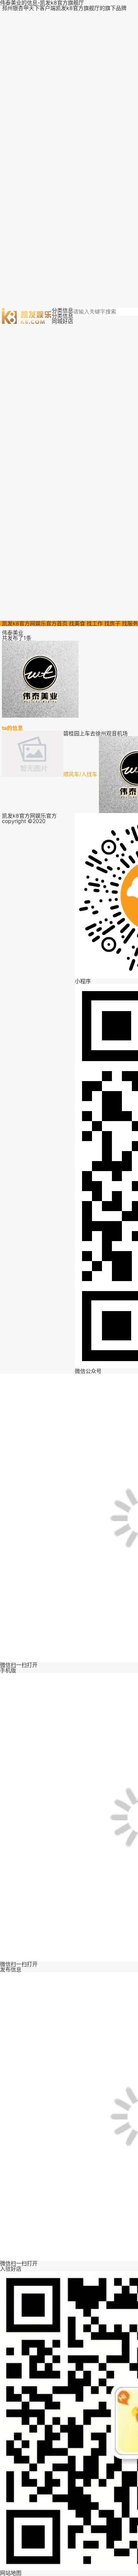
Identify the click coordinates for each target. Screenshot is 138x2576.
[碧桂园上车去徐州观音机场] (33, 772)
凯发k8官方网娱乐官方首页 (35, 623)
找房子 (112, 623)
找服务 (130, 623)
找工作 (95, 623)
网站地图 (11, 2573)
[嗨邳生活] (27, 315)
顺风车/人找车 (80, 774)
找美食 (77, 623)
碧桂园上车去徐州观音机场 (95, 733)
